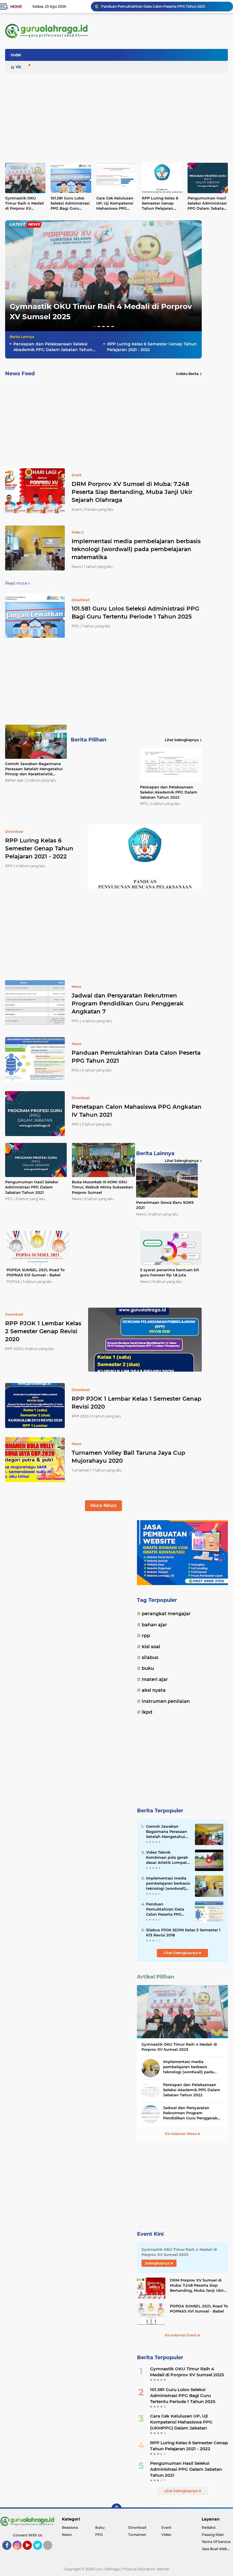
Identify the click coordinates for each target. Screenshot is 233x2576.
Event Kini (150, 2234)
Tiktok (49, 2552)
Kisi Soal (151, 1647)
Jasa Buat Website (217, 2549)
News (14, 299)
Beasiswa (70, 2527)
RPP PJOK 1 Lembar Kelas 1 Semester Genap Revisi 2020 (137, 1403)
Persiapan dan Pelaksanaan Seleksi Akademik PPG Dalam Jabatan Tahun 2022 (53, 347)
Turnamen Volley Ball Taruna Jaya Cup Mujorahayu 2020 (128, 1457)
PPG (99, 2535)
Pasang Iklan (213, 2535)
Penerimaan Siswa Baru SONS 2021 (165, 1205)
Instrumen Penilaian (166, 1701)
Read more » (18, 583)
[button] (94, 326)
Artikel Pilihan (156, 1977)
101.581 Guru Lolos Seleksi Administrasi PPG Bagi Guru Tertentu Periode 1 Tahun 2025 (70, 203)
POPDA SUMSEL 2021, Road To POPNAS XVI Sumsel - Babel (36, 1272)
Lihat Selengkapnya (182, 740)
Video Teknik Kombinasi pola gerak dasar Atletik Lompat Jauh (167, 1858)
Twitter (40, 2552)
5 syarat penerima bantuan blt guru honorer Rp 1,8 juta (170, 1272)
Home (16, 7)
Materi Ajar (155, 1679)
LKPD (147, 1712)
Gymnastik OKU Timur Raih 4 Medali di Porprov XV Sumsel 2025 (156, 6)
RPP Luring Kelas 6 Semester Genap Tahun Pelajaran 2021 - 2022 (160, 203)
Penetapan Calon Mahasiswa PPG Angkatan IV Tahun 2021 (137, 1111)
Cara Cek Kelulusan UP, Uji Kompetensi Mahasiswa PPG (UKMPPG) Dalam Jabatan (115, 203)
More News (103, 1506)
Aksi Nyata (154, 1690)
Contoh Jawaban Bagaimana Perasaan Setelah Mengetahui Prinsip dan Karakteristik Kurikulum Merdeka (34, 769)
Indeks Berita (187, 374)
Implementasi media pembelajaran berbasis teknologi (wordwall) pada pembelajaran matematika (136, 549)
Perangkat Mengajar (166, 1614)
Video (22, 67)
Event (166, 2527)
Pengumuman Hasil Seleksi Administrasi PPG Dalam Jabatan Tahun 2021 (207, 203)
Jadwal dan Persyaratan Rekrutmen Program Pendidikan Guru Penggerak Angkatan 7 (128, 1003)
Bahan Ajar (154, 1625)
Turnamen (137, 2535)
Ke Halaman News (181, 2134)
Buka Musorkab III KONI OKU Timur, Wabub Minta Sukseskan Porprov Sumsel (102, 1187)
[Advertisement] (124, 57)
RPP (146, 1636)
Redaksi (209, 2527)
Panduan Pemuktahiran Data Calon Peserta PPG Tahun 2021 (136, 1057)
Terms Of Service (216, 2542)
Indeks (18, 55)
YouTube (31, 2552)
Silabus (150, 1657)
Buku (148, 1668)
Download (137, 2527)
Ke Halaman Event (181, 2335)
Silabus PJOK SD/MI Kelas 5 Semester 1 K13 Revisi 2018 (183, 1932)
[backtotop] (116, 2509)
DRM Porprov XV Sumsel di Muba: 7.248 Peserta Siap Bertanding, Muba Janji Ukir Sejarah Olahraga (132, 492)
